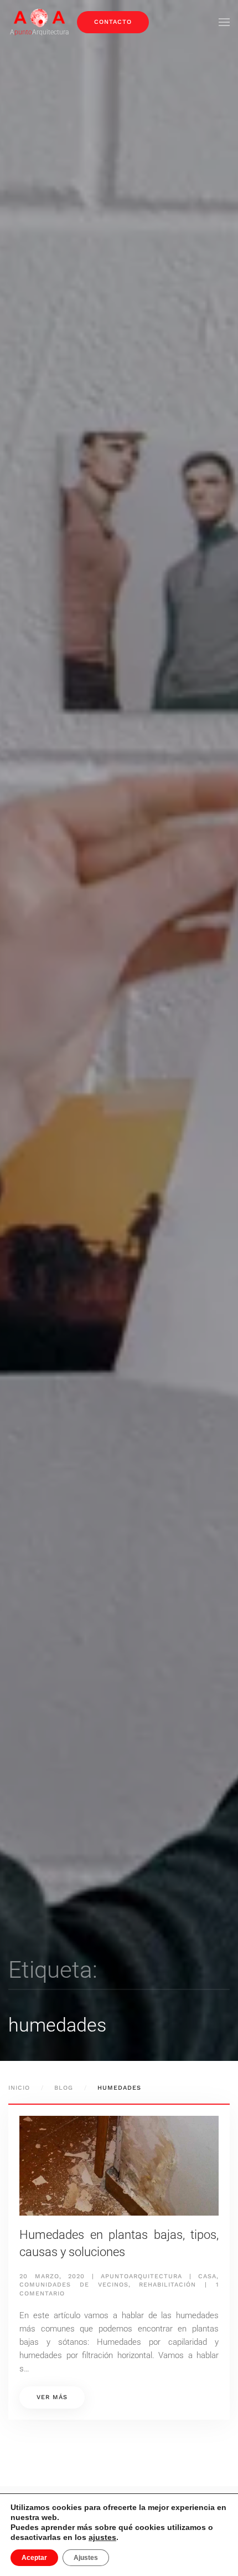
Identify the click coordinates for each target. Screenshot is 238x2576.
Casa (207, 2276)
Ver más (52, 2397)
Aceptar (34, 2558)
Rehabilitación (167, 2285)
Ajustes (86, 2558)
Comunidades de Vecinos (74, 2285)
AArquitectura (39, 32)
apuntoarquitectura (141, 2276)
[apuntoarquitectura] (39, 17)
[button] (224, 22)
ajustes (102, 2537)
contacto (113, 22)
